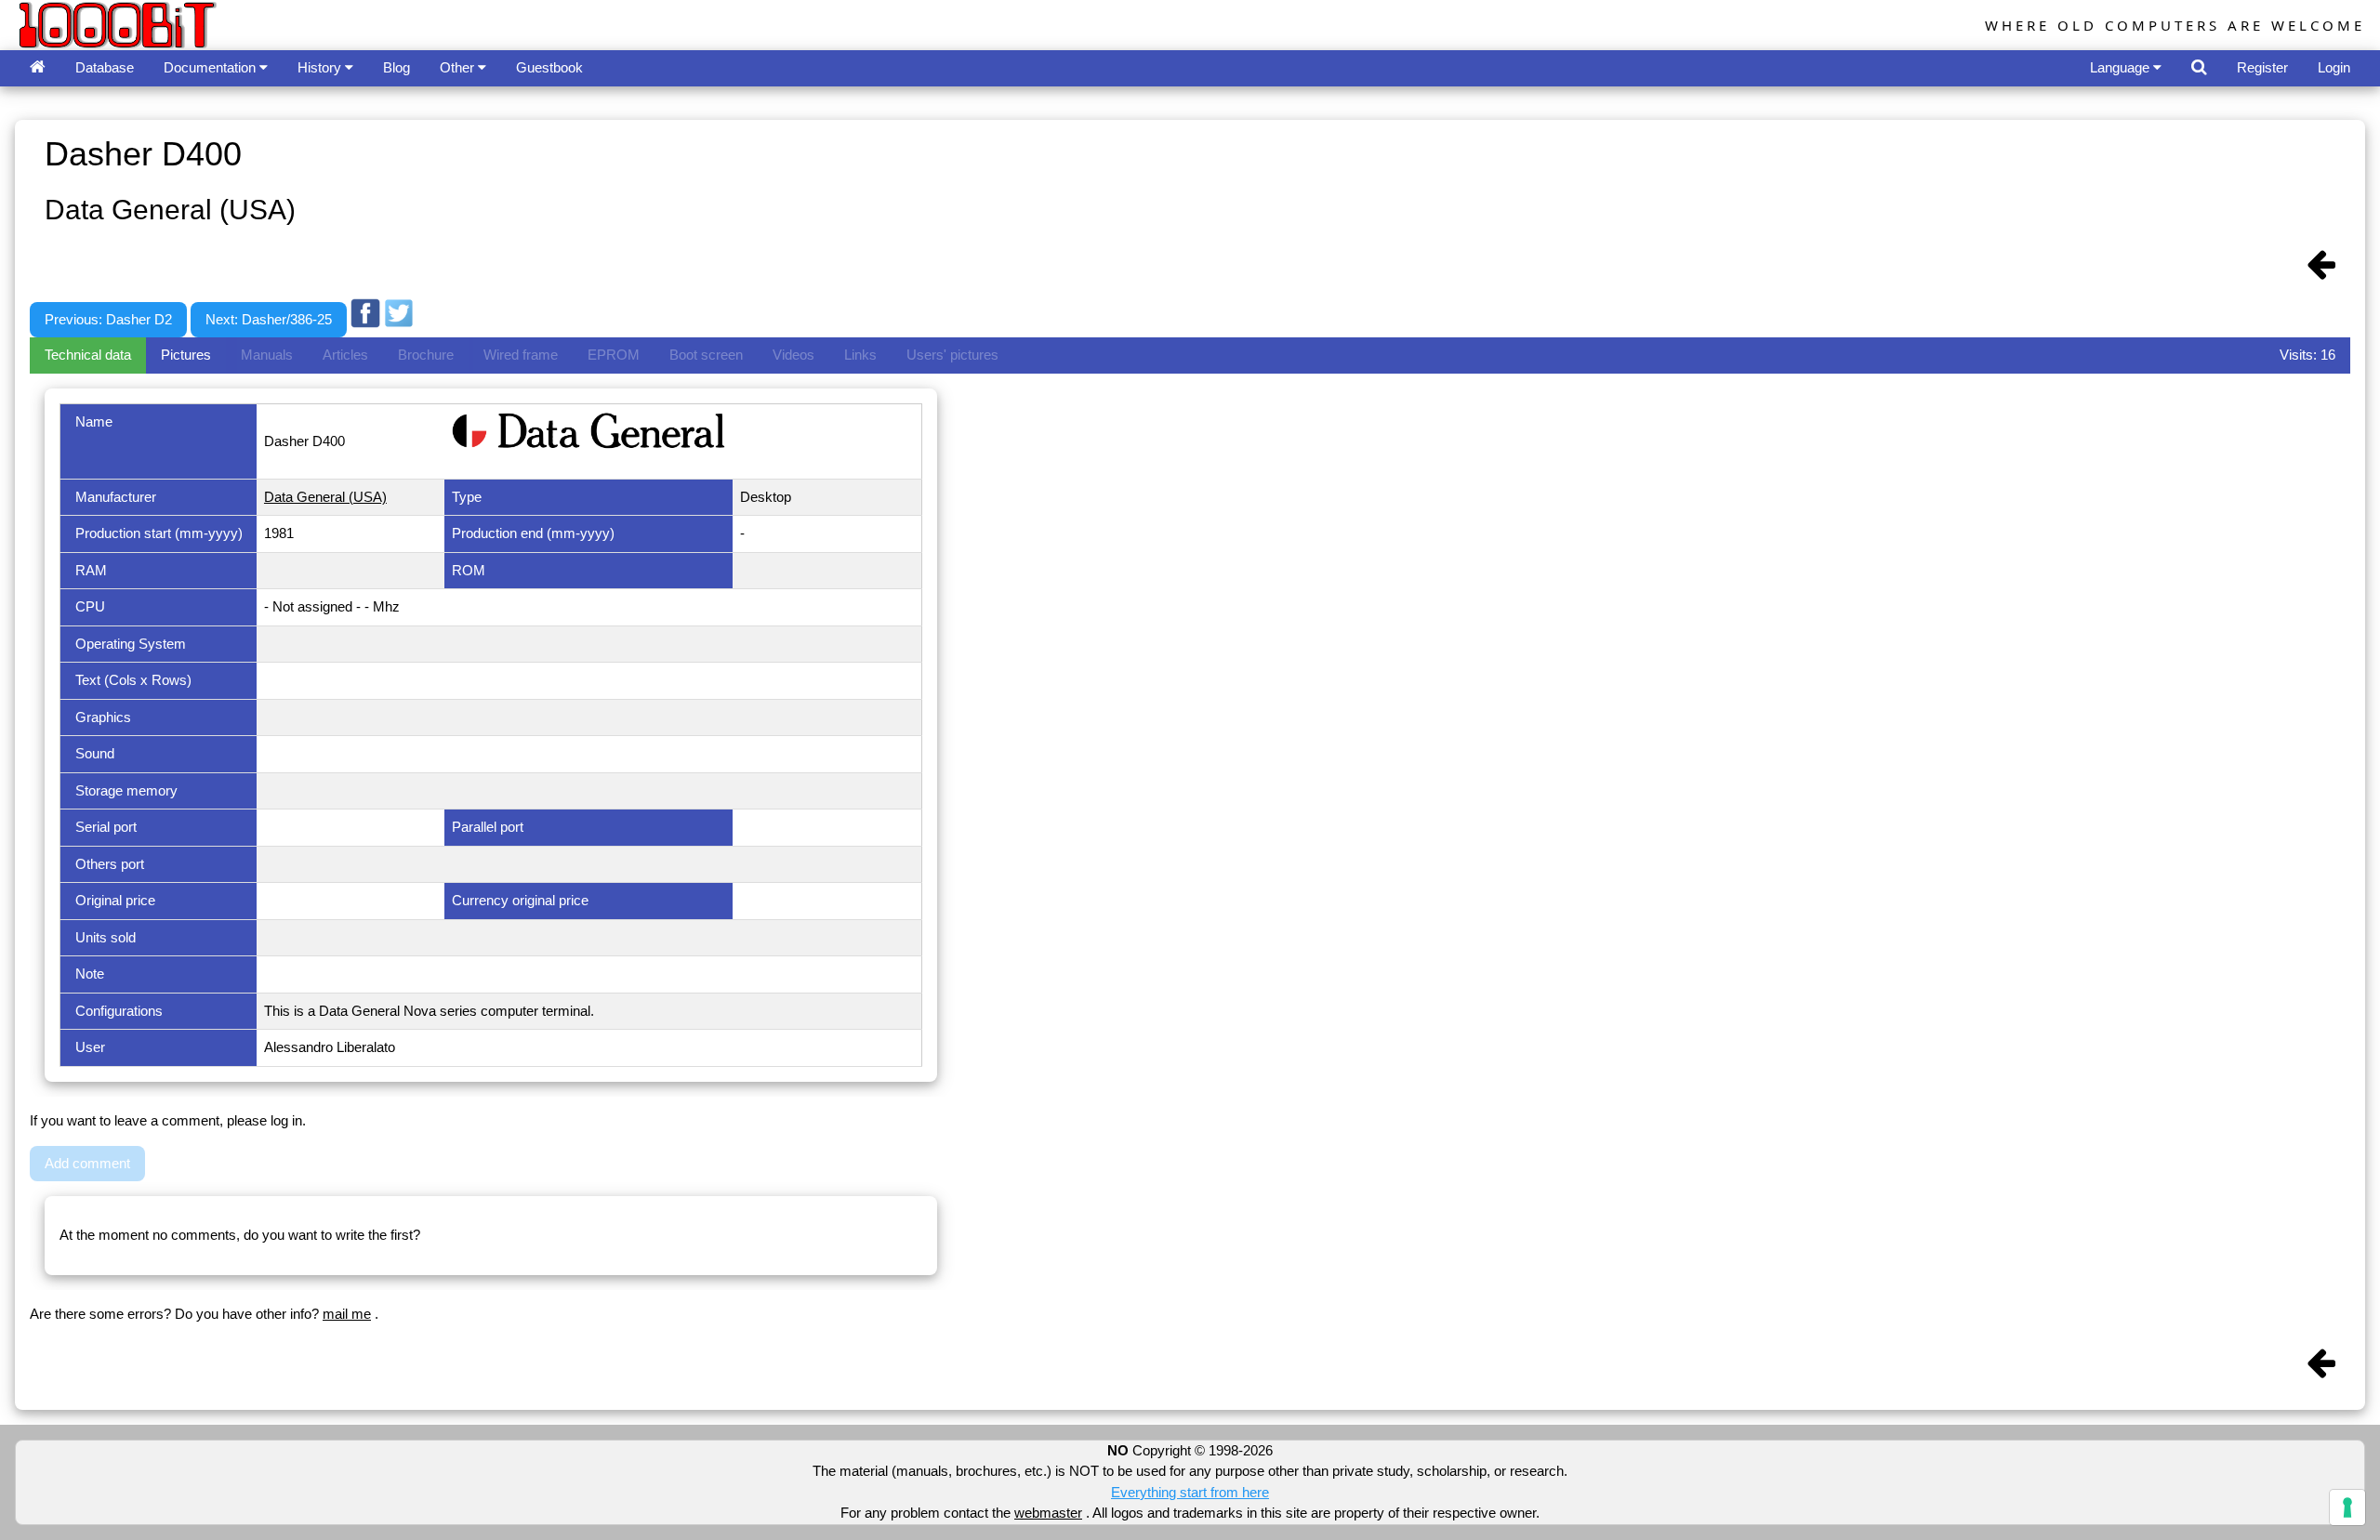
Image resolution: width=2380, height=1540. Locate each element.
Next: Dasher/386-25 (269, 319)
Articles (345, 355)
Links (860, 355)
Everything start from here (1190, 1492)
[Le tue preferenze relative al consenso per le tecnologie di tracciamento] (2347, 1507)
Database (105, 67)
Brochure (426, 355)
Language (2122, 67)
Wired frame (521, 355)
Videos (793, 355)
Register (2262, 67)
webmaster (1048, 1513)
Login (2334, 67)
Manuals (267, 355)
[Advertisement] (756, 282)
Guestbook (549, 67)
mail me (347, 1314)
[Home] (38, 68)
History (321, 67)
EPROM (614, 355)
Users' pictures (952, 355)
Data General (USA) (325, 497)
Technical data (88, 355)
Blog (397, 67)
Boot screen (706, 355)
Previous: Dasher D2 (108, 319)
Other (459, 67)
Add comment (87, 1163)
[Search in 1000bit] (2199, 68)
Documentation (212, 67)
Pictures (186, 355)
